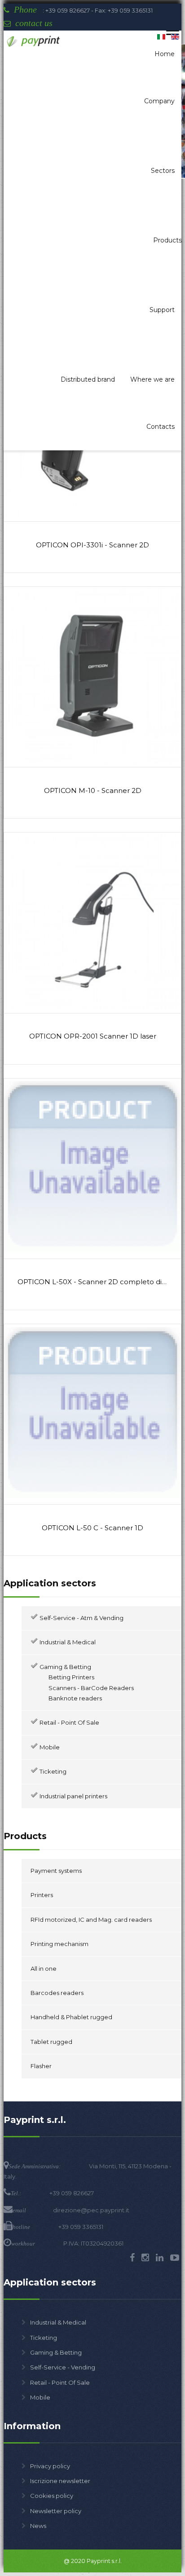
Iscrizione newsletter (60, 2481)
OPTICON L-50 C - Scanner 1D (92, 1528)
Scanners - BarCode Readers (91, 1688)
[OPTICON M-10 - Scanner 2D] (92, 762)
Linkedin (160, 2258)
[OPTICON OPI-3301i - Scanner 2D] (92, 516)
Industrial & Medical (58, 2322)
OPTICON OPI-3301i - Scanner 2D (92, 545)
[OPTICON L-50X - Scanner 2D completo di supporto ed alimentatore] (92, 1253)
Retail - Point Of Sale (60, 2382)
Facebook (132, 2258)
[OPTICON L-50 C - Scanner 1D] (92, 1499)
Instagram (145, 2258)
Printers (42, 1895)
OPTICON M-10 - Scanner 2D (93, 791)
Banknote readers (75, 1698)
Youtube (175, 2258)
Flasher (41, 2066)
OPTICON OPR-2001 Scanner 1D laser (93, 1036)
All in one (44, 1968)
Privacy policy (50, 2466)
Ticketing (44, 2338)
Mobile (40, 2397)
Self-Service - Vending (63, 2367)
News (38, 2526)
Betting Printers (71, 1677)
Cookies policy (52, 2496)
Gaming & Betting (56, 2352)
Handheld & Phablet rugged (71, 2017)
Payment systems (56, 1871)
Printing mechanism (59, 1944)
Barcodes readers (57, 1993)
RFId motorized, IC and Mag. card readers (91, 1920)
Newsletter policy (56, 2511)
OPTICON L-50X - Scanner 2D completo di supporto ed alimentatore (92, 1282)
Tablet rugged (51, 2042)
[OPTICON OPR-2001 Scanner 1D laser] (92, 1007)
